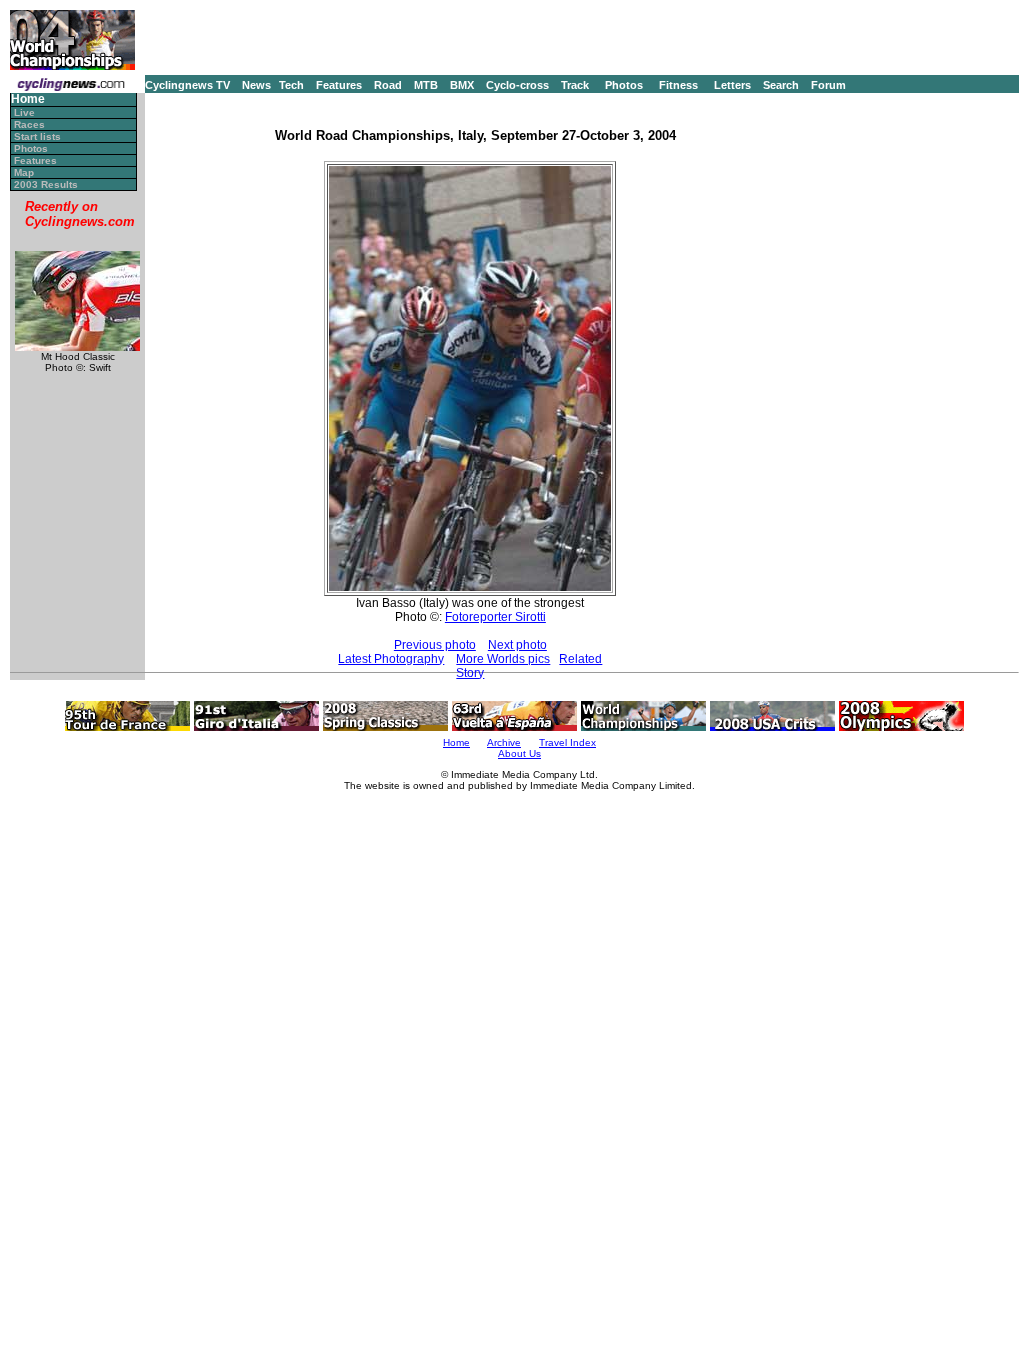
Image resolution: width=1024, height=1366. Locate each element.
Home (28, 99)
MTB (426, 85)
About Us (519, 753)
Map (24, 172)
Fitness (678, 85)
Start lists (37, 136)
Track (575, 85)
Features (339, 85)
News (256, 85)
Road (388, 85)
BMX (462, 85)
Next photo (517, 645)
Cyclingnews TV (187, 85)
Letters (732, 85)
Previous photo (435, 645)
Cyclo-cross (517, 85)
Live (24, 112)
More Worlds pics (503, 659)
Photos (624, 85)
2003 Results (46, 184)
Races (29, 124)
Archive (504, 742)
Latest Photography (391, 659)
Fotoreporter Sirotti (495, 617)
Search (781, 85)
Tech (291, 85)
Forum (828, 85)
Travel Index (567, 742)
